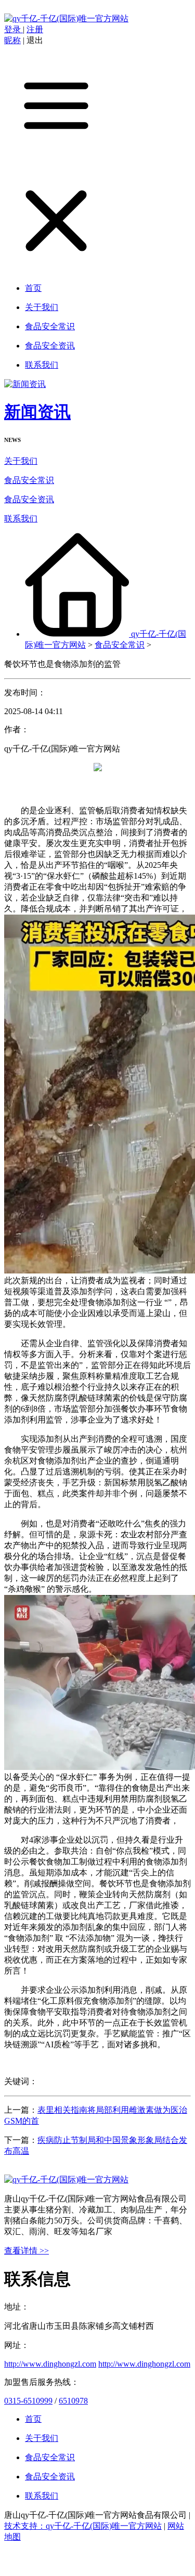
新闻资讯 (37, 412)
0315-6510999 (28, 2401)
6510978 (73, 2401)
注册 (35, 29)
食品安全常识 (29, 480)
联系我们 (21, 519)
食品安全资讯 (29, 499)
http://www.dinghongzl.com (50, 2364)
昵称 (12, 40)
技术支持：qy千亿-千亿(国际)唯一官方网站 (83, 2526)
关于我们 (21, 461)
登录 (14, 29)
